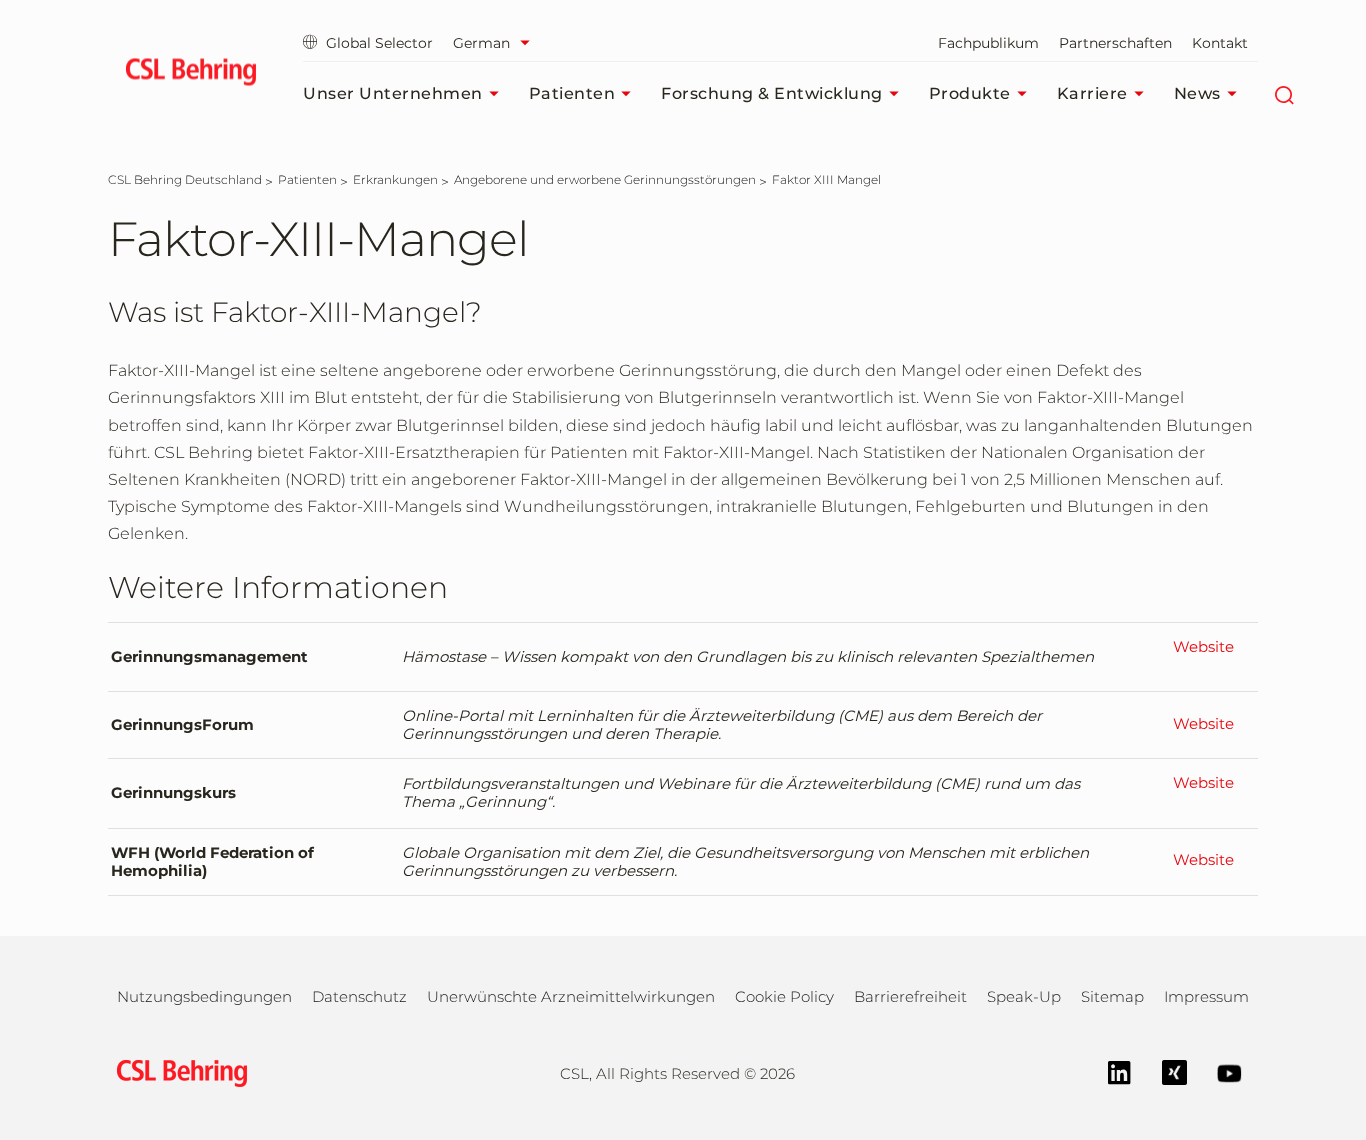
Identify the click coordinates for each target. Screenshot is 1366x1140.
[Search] (1284, 94)
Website (1203, 647)
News (1197, 93)
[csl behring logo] (177, 1072)
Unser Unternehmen (393, 93)
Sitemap (1112, 996)
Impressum (1206, 996)
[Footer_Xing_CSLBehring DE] (1164, 1071)
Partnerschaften (1115, 43)
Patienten (572, 93)
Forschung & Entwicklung (772, 93)
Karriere (1092, 93)
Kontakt (1220, 43)
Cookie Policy (784, 996)
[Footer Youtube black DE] (1219, 1071)
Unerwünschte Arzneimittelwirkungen (571, 996)
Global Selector (379, 43)
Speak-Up (1024, 996)
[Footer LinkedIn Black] (1109, 1071)
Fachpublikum (988, 43)
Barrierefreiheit (910, 996)
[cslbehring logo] (190, 75)
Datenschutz (359, 996)
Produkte (970, 93)
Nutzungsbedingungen (204, 996)
